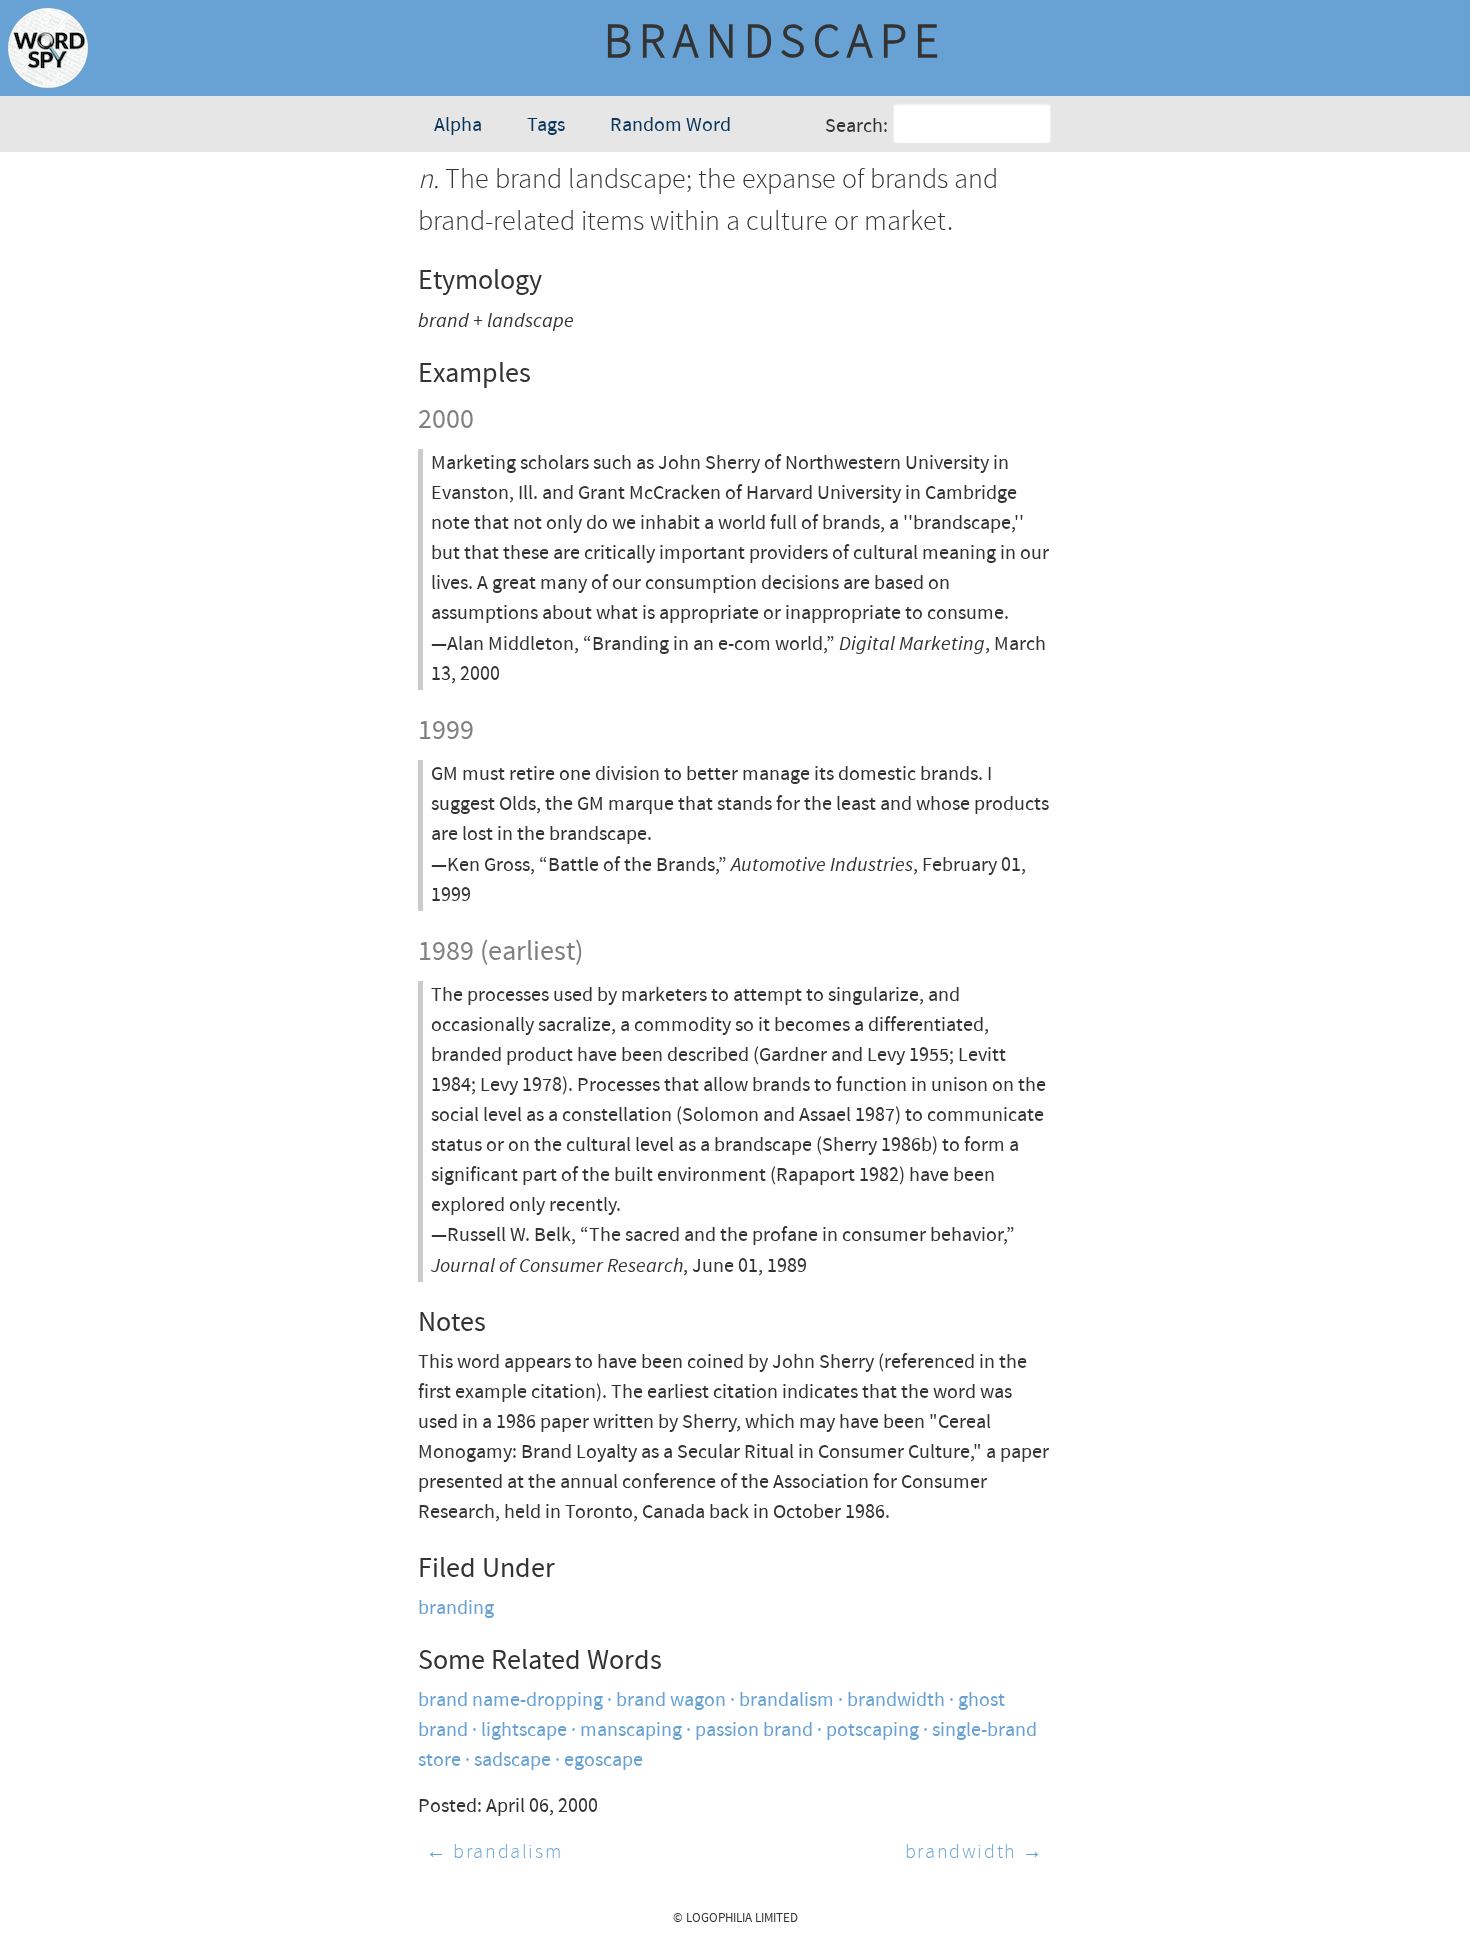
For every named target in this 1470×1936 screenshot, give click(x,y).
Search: (856, 126)
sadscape (512, 1760)
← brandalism (494, 1852)
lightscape (524, 1730)
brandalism (786, 1700)
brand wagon (671, 1700)
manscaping (631, 1730)
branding (456, 1608)
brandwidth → (974, 1852)
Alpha (458, 125)
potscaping (872, 1730)
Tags (546, 125)
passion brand (754, 1730)
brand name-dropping (510, 1700)
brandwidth (896, 1700)
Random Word (670, 125)
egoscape (603, 1760)
